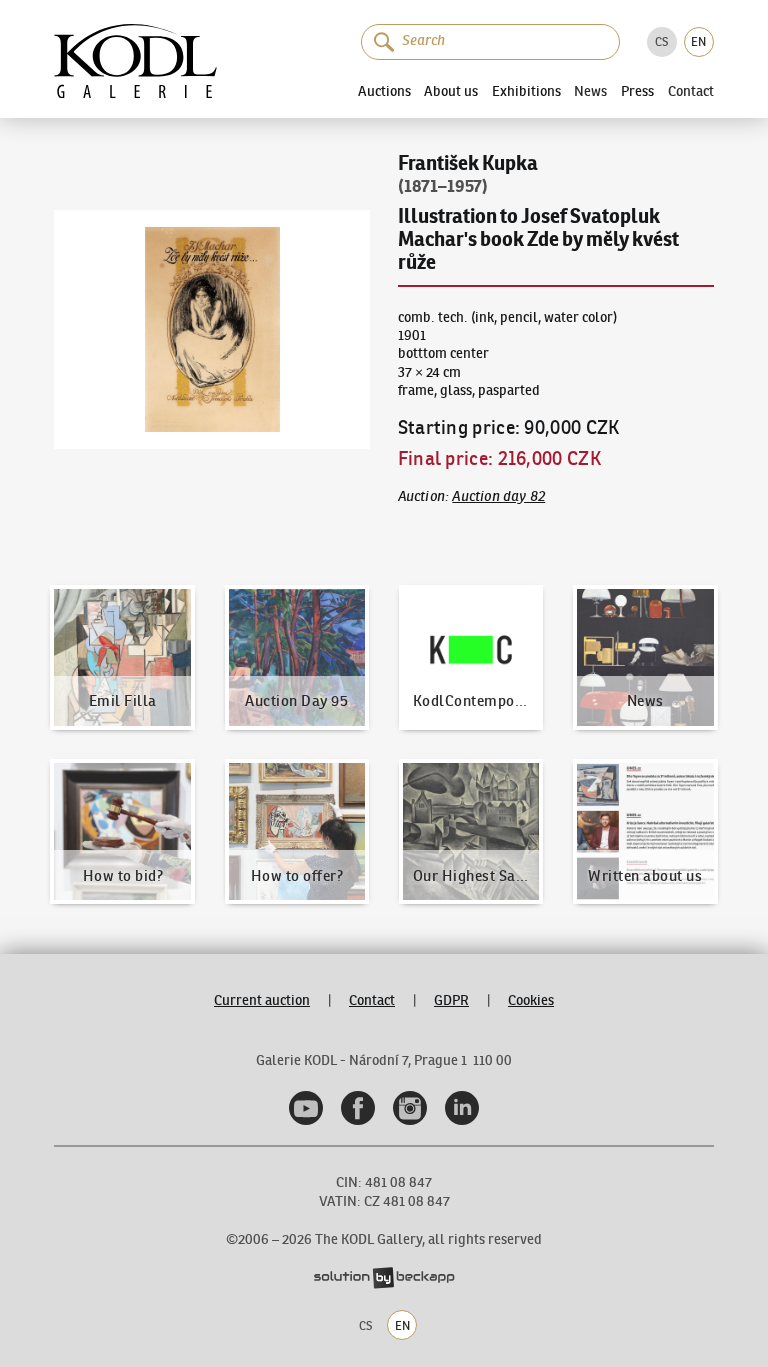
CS (661, 41)
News (590, 92)
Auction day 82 (498, 496)
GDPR (451, 1000)
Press (637, 91)
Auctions (384, 91)
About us (451, 91)
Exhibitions (526, 91)
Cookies (531, 1000)
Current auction (262, 1000)
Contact (691, 92)
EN (698, 41)
